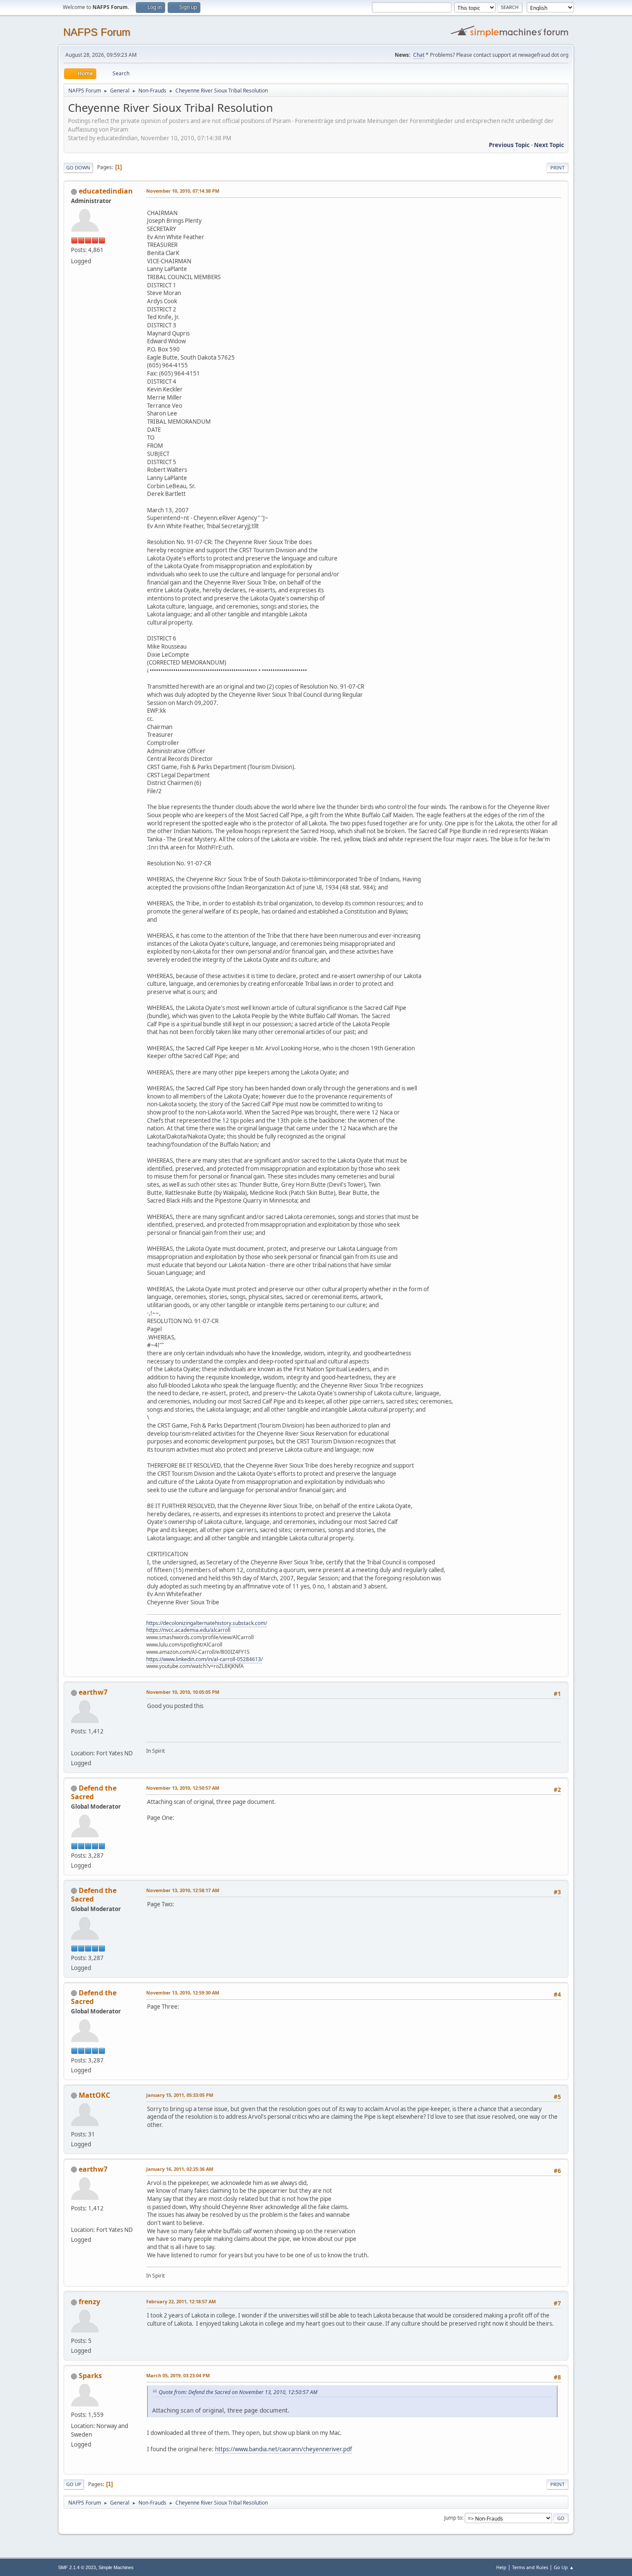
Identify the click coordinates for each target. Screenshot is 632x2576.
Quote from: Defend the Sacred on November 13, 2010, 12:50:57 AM (238, 2392)
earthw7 (93, 1692)
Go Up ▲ (564, 2567)
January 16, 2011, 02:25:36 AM (180, 2169)
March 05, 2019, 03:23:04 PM (178, 2375)
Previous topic (509, 145)
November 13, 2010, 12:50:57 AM (183, 1788)
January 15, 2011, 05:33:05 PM (180, 2095)
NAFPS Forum (97, 32)
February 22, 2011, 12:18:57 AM (181, 2301)
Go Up (74, 2484)
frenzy (89, 2302)
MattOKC (94, 2095)
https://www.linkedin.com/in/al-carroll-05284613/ (204, 1659)
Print (557, 168)
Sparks (90, 2376)
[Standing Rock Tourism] (74, 1742)
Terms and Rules (530, 2567)
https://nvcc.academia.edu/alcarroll (188, 1630)
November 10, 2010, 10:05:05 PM (183, 1692)
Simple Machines (116, 2567)
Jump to (453, 2518)
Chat (419, 55)
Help (501, 2567)
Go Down (78, 168)
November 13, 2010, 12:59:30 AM (183, 1993)
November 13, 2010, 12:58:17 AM (183, 1890)
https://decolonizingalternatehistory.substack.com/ (207, 1623)
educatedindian (106, 191)
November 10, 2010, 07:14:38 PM (183, 191)
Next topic (549, 145)
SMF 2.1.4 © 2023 (77, 2567)
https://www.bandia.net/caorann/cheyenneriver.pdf (284, 2449)
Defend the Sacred (94, 1792)
